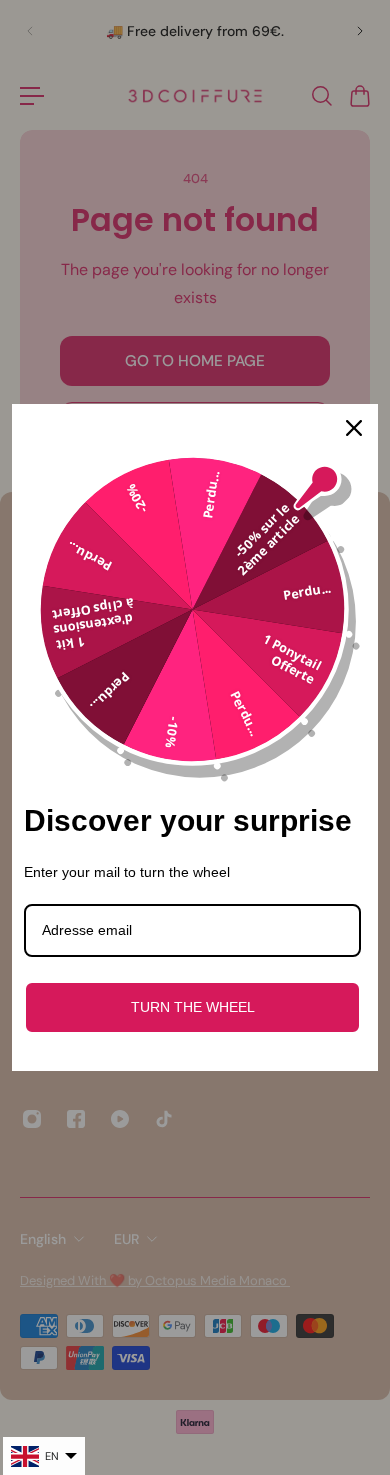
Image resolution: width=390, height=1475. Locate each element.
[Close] (354, 428)
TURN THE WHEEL (193, 1007)
